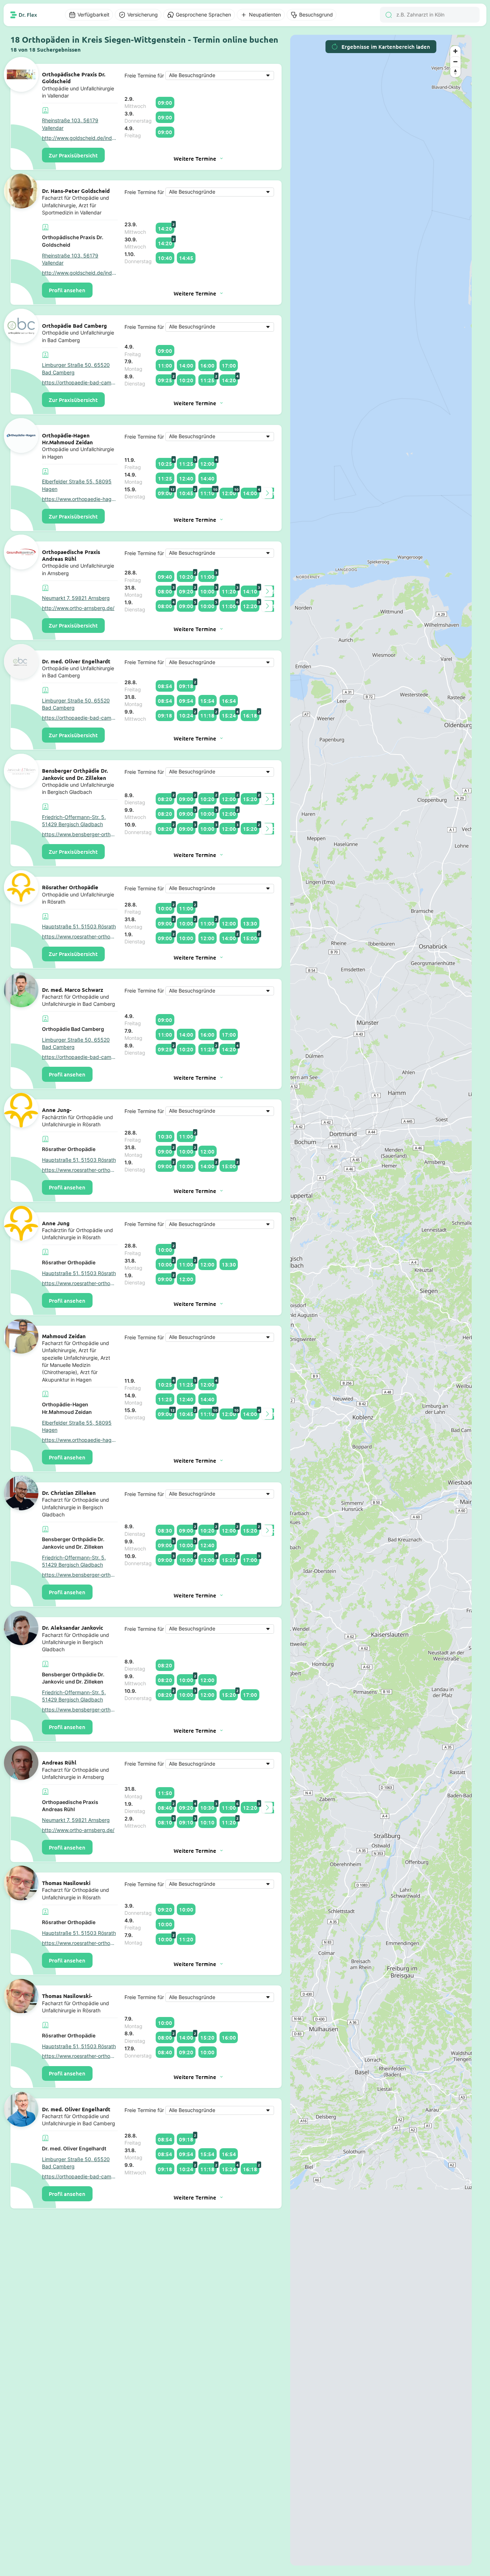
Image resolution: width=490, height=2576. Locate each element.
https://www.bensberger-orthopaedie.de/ (80, 834)
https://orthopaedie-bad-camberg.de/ (80, 383)
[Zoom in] (455, 51)
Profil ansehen (67, 290)
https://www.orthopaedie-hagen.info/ (80, 499)
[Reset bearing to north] (455, 72)
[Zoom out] (455, 61)
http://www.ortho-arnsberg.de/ (78, 608)
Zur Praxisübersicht (73, 155)
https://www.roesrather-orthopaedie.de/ (80, 937)
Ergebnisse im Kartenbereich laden (386, 47)
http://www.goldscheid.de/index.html (80, 138)
